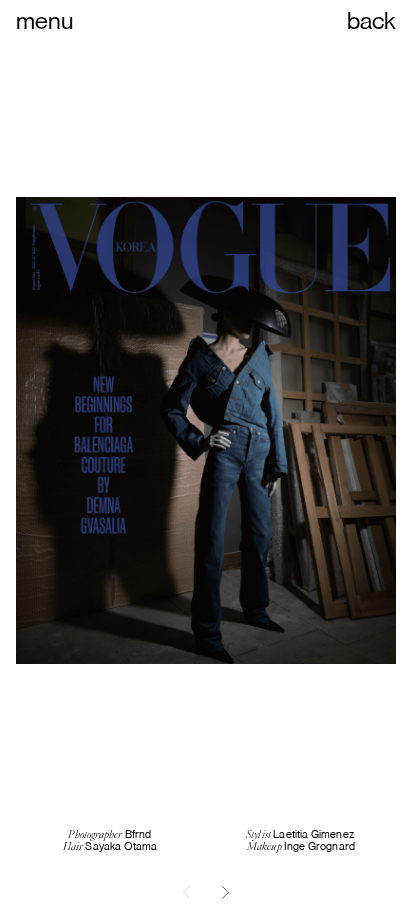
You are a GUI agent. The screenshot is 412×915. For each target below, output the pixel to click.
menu (44, 20)
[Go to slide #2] (225, 891)
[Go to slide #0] (186, 891)
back (371, 20)
